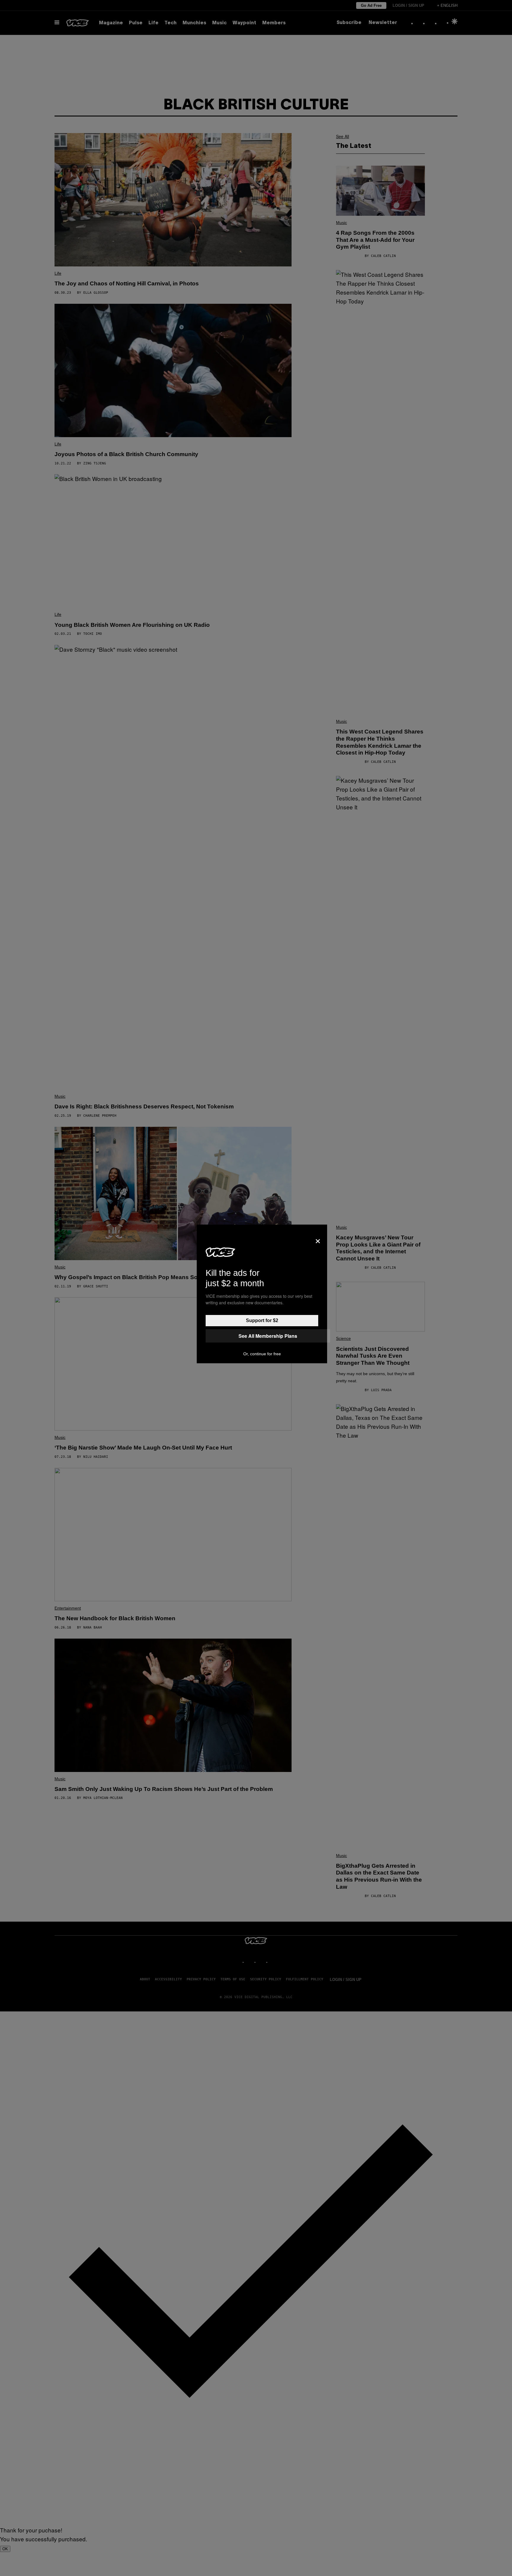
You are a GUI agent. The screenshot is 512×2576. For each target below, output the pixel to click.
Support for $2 (262, 1320)
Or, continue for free (262, 1354)
